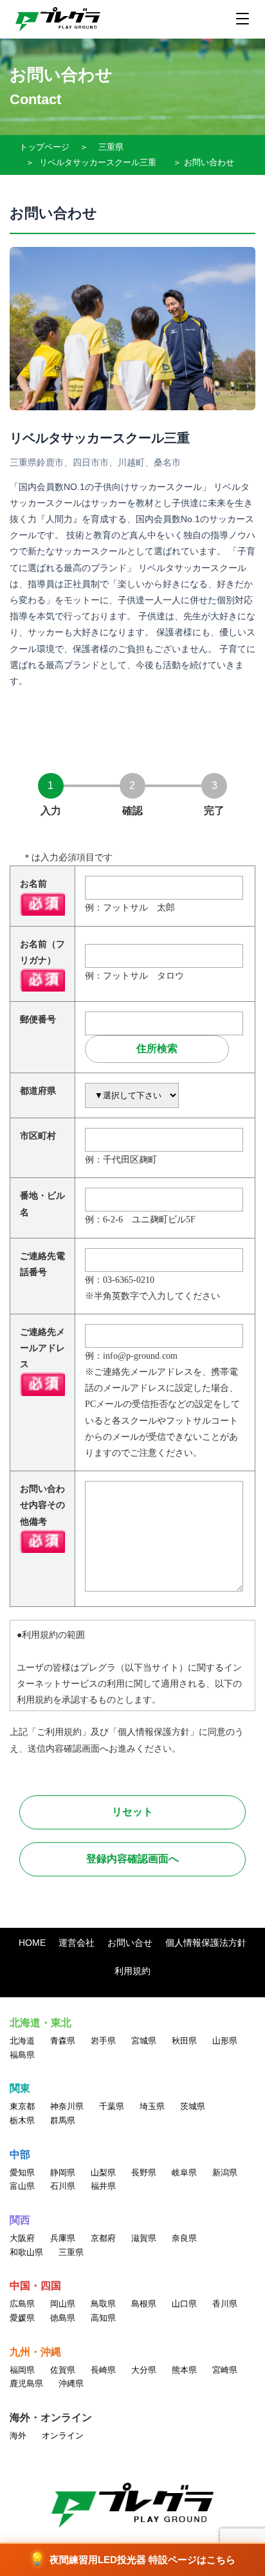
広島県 (22, 2304)
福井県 (103, 2186)
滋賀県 (144, 2238)
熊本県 (184, 2370)
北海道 (22, 2041)
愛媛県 (22, 2318)
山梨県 (103, 2172)
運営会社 (77, 1943)
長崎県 (103, 2370)
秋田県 (184, 2041)
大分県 (144, 2370)
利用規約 (132, 1971)
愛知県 (22, 2172)
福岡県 (22, 2370)
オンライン (63, 2435)
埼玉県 (152, 2106)
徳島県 (63, 2318)
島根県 (144, 2304)
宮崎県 (225, 2370)
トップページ (44, 147)
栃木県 (22, 2120)
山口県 (184, 2304)
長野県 (144, 2172)
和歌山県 (26, 2252)
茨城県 (193, 2106)
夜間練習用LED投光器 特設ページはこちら (132, 2559)
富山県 (22, 2186)
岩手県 (103, 2041)
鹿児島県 (26, 2383)
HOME (32, 1943)
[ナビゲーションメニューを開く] (242, 19)
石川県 (63, 2186)
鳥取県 (103, 2304)
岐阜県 (184, 2172)
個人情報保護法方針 (206, 1943)
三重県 (111, 147)
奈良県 (184, 2238)
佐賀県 (63, 2370)
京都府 (103, 2238)
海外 (18, 2435)
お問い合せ (130, 1943)
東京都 (22, 2106)
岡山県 (63, 2304)
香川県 (225, 2304)
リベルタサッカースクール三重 (98, 162)
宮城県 (144, 2041)
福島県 (22, 2055)
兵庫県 (63, 2238)
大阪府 (22, 2238)
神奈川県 (67, 2106)
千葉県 (112, 2106)
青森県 (63, 2041)
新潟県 (225, 2172)
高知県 (103, 2318)
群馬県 (63, 2120)
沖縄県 (71, 2383)
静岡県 (63, 2172)
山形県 (225, 2041)
